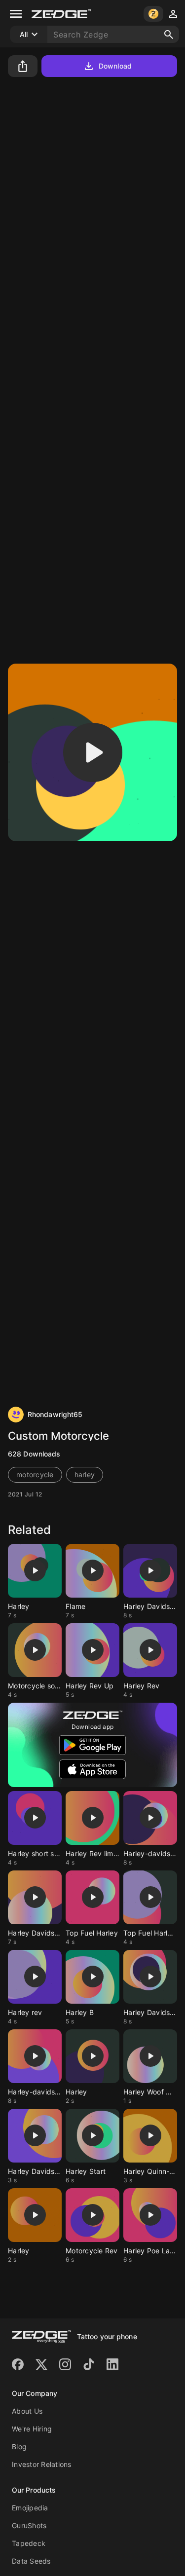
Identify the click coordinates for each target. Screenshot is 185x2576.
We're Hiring (32, 2429)
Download (115, 66)
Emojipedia (30, 2508)
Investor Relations (42, 2464)
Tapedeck (29, 2543)
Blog (19, 2446)
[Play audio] (93, 752)
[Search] (169, 35)
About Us (27, 2411)
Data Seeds (31, 2561)
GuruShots (29, 2525)
